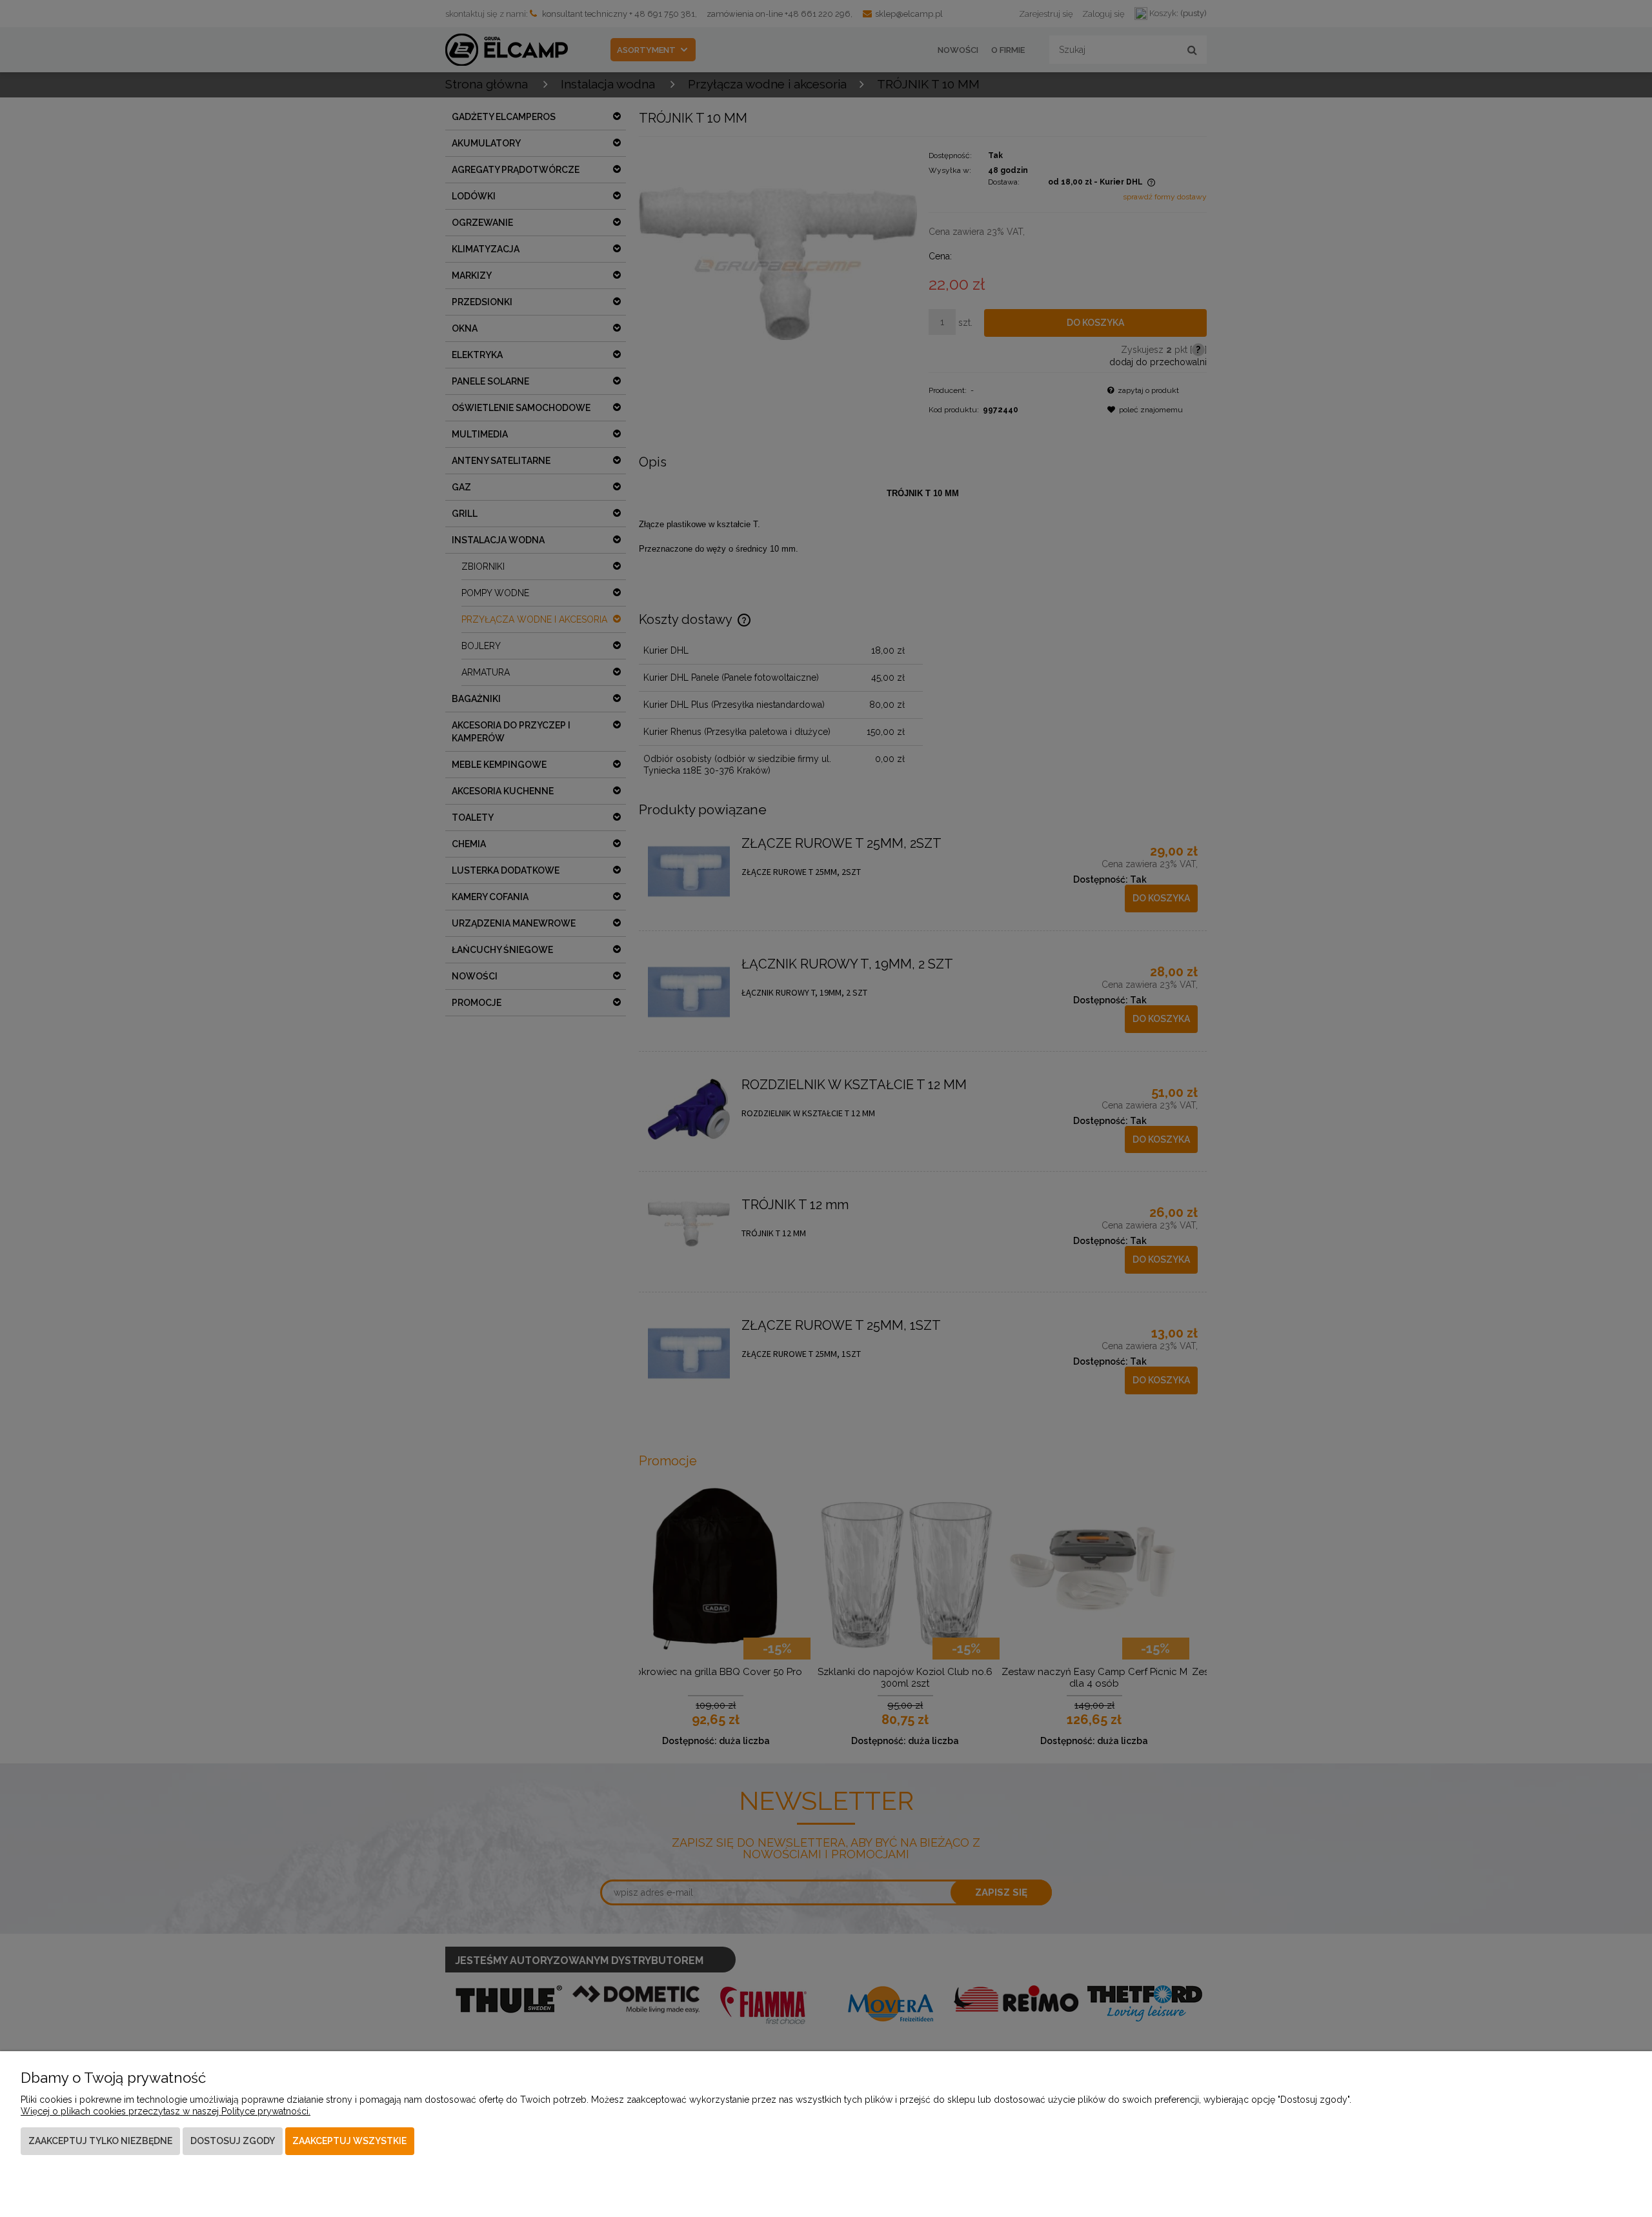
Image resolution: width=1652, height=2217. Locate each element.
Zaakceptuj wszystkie (349, 2141)
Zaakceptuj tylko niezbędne (100, 2141)
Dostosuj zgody (233, 2141)
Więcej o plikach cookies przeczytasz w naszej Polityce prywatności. (166, 2111)
